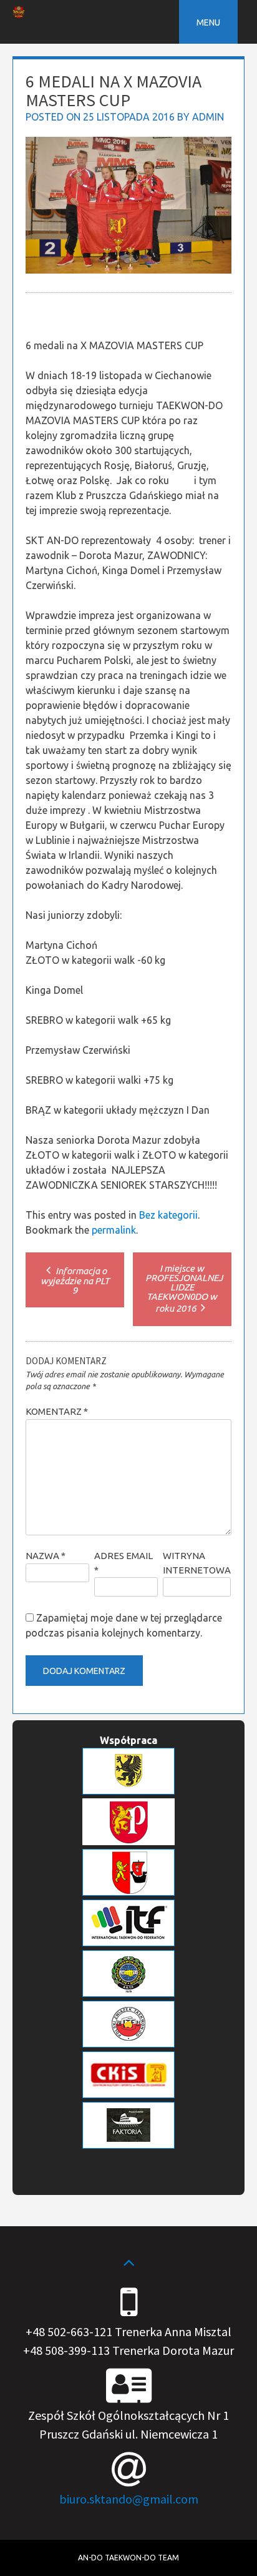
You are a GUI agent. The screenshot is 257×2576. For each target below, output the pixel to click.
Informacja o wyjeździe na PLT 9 (75, 1281)
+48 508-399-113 (66, 2350)
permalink (114, 1230)
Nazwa (46, 1556)
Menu (208, 22)
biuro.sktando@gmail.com (129, 2499)
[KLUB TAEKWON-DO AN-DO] (19, 14)
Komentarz (57, 1411)
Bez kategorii (168, 1215)
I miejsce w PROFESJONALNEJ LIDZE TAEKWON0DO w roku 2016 (184, 1288)
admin (208, 117)
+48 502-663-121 (69, 2331)
